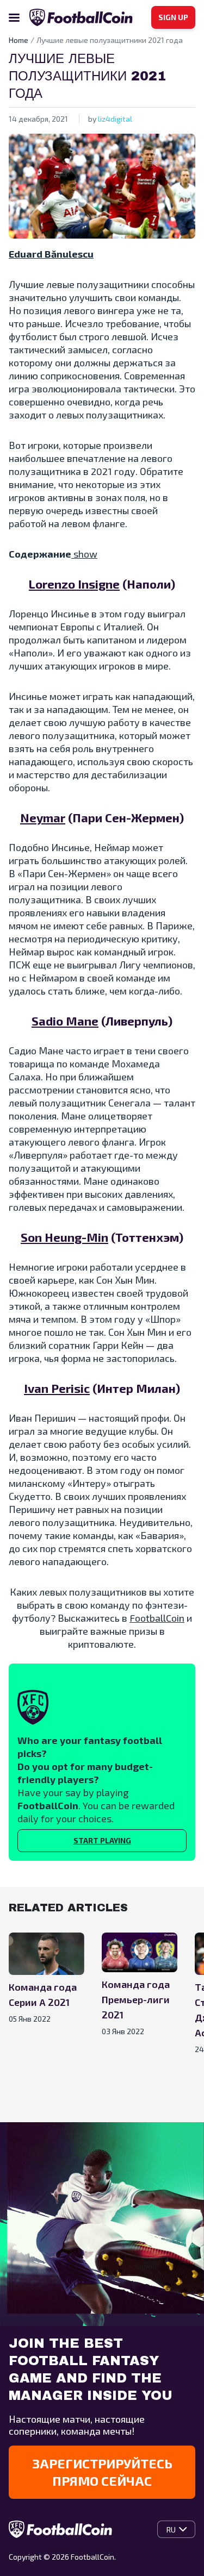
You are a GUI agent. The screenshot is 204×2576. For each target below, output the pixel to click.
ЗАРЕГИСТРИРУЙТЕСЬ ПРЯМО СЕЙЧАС (102, 2472)
